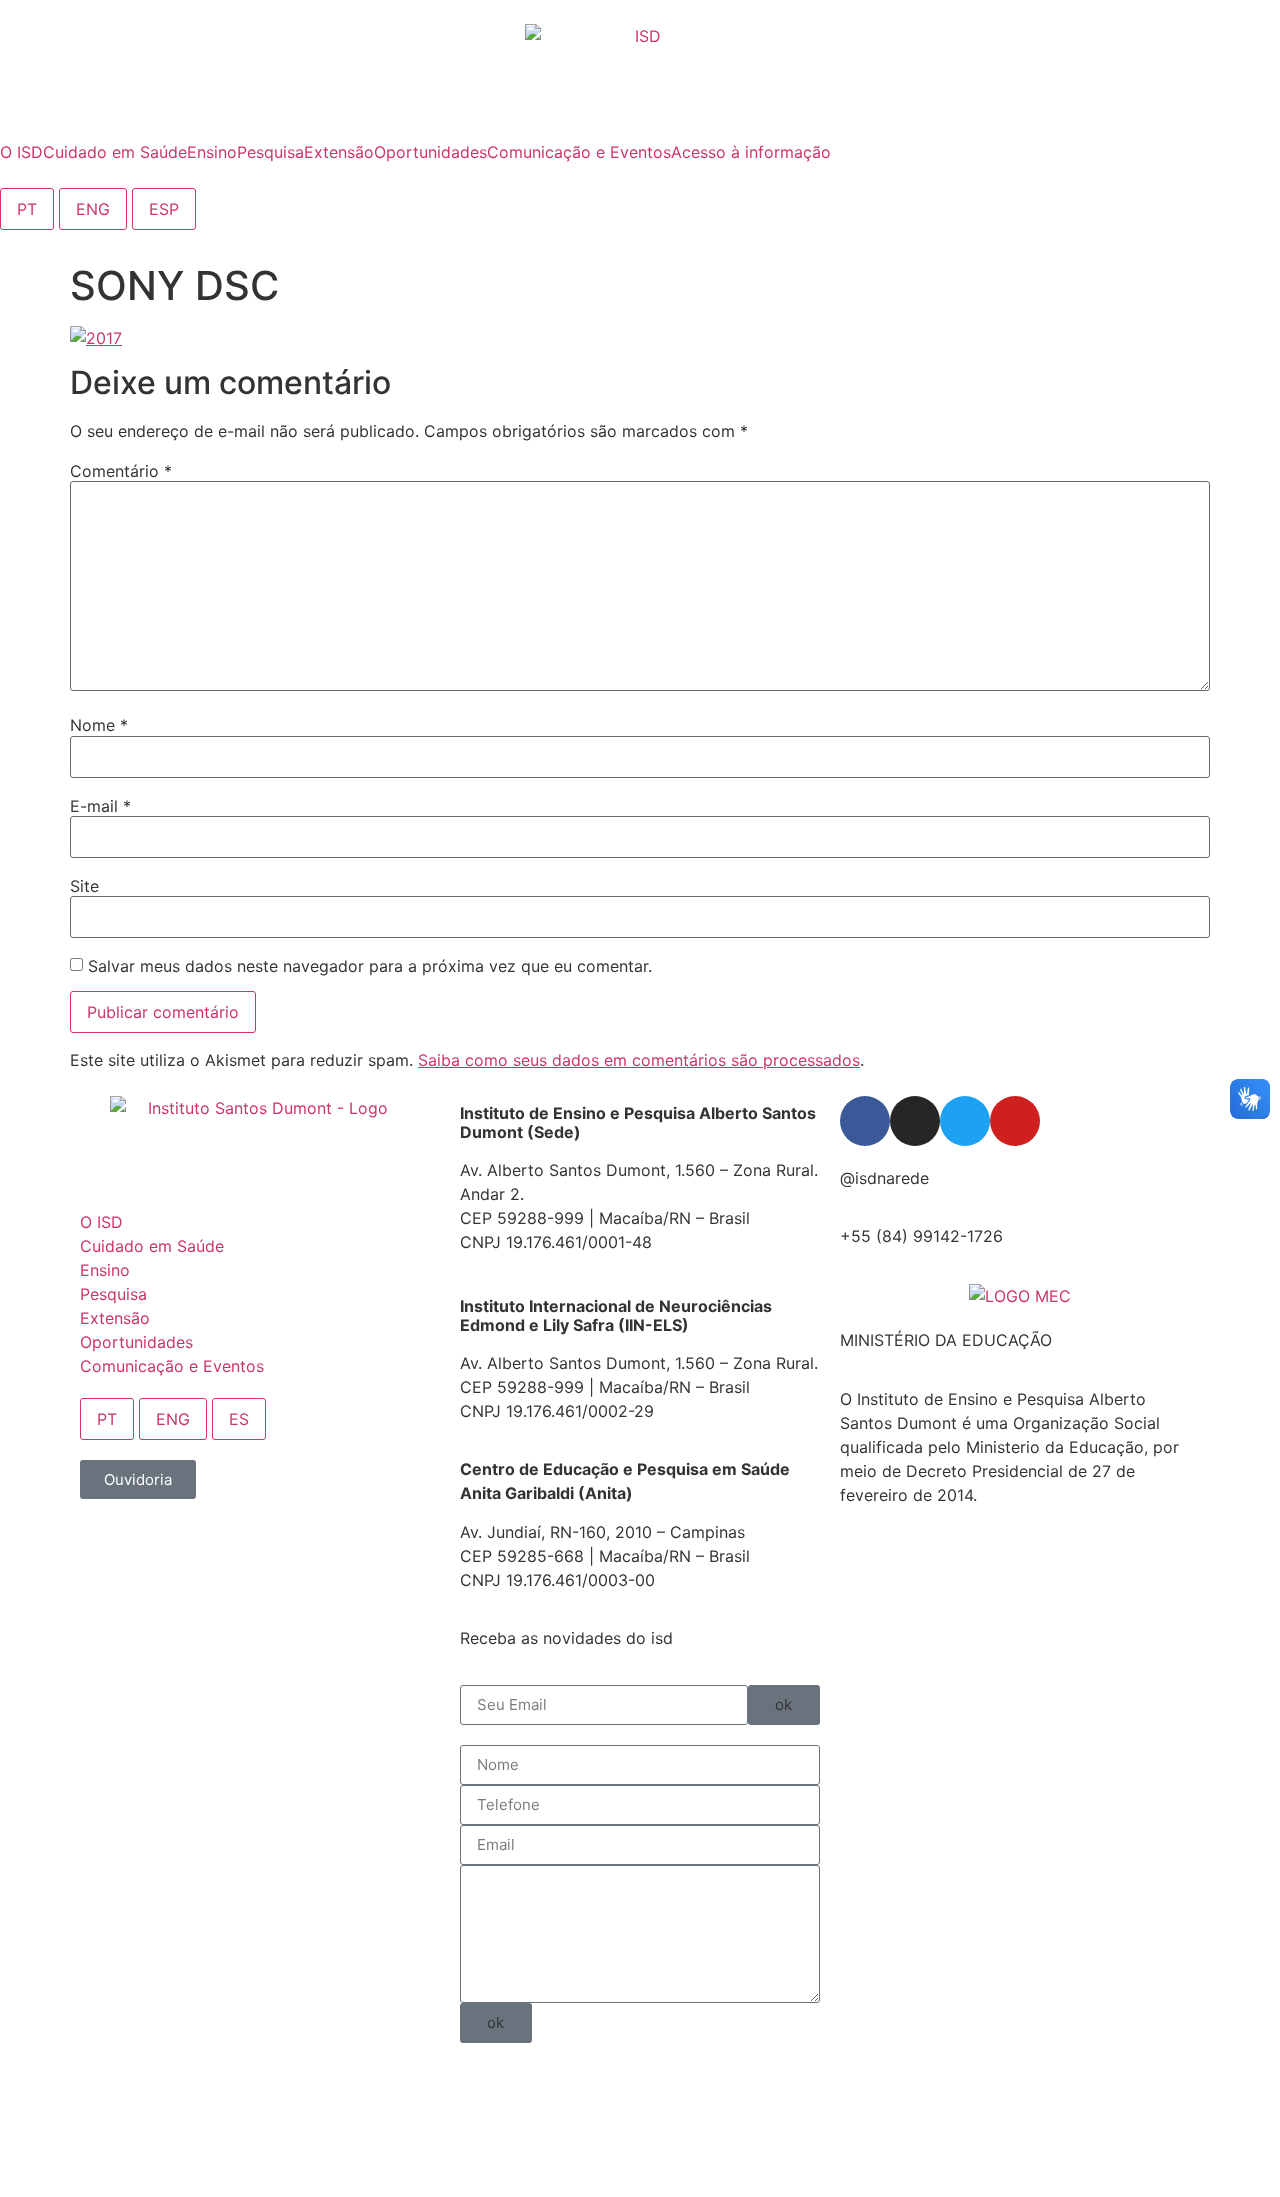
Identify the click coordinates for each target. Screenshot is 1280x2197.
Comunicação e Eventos (172, 1366)
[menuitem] (21, 152)
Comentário (121, 471)
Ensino (105, 1270)
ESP (164, 209)
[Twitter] (965, 1121)
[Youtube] (1015, 1121)
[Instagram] (915, 1121)
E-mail (100, 806)
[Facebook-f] (865, 1121)
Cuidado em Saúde (152, 1246)
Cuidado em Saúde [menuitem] (115, 152)
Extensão (115, 1318)
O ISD (101, 1222)
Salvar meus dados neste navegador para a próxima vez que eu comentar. (370, 966)
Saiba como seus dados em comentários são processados (639, 1060)
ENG (93, 209)
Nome (99, 725)
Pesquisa (113, 1294)
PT (27, 209)
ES (239, 1419)
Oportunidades (136, 1342)
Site (84, 886)
